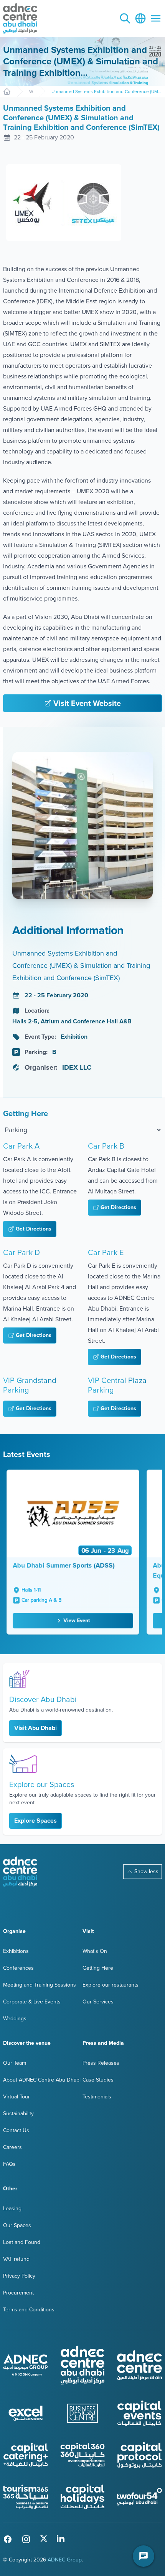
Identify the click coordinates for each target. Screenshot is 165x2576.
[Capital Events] (139, 2413)
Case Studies (98, 2080)
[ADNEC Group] (26, 2365)
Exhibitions (16, 1951)
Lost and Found (22, 2242)
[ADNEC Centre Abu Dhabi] (20, 1872)
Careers (12, 2147)
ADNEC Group (65, 2560)
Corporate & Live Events (32, 2002)
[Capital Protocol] (139, 2455)
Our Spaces (17, 2225)
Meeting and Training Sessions (40, 1985)
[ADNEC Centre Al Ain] (139, 2365)
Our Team (15, 2063)
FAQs (9, 2164)
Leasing (12, 2209)
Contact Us (16, 2130)
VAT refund (16, 2259)
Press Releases (101, 2063)
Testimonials (97, 2097)
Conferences (18, 1968)
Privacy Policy (19, 2276)
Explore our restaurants (111, 1985)
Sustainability (18, 2114)
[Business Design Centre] (83, 2413)
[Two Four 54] (139, 2497)
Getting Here (98, 1968)
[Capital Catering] (26, 2455)
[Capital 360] (83, 2455)
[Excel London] (26, 2413)
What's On (31, 92)
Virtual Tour (16, 2097)
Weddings (15, 2019)
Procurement (18, 2293)
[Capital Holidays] (83, 2497)
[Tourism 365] (26, 2497)
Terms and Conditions (29, 2310)
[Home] (7, 92)
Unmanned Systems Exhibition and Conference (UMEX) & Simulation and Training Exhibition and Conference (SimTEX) (107, 92)
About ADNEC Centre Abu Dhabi (42, 2080)
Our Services (98, 2002)
